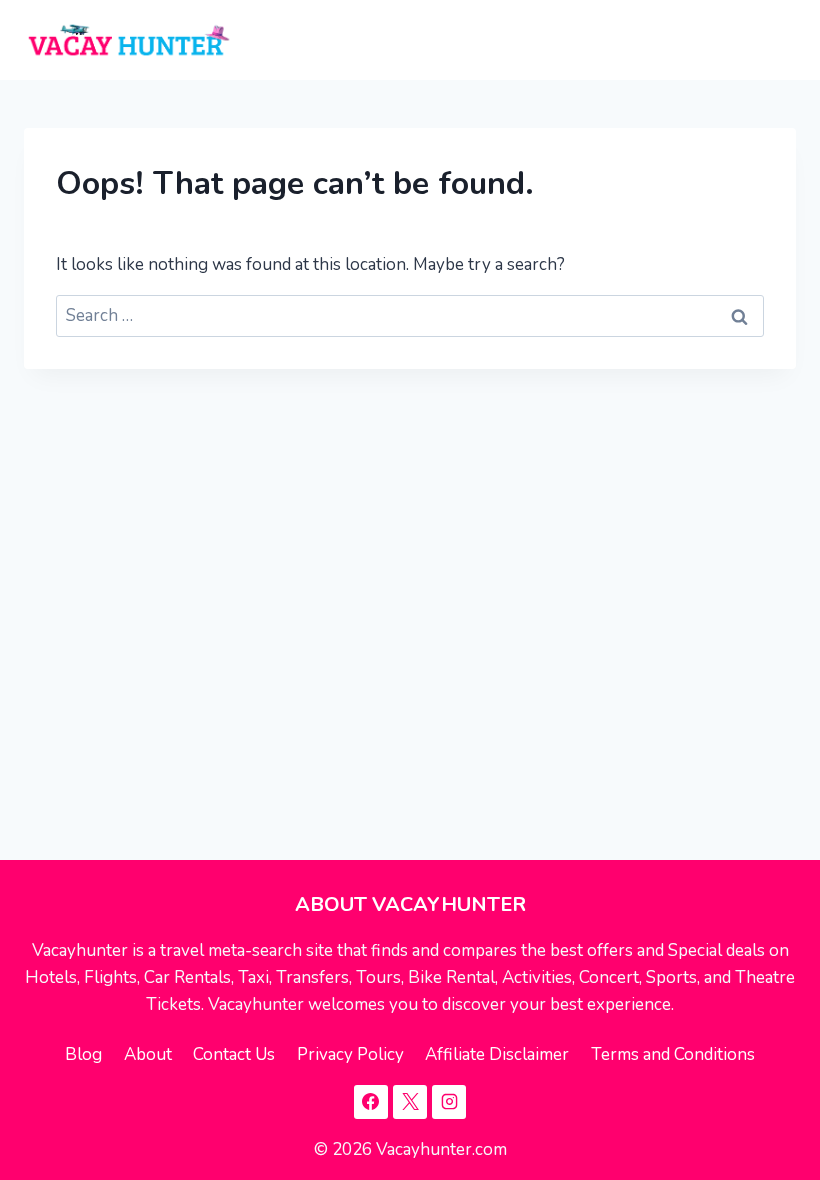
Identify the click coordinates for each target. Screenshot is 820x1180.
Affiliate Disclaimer (497, 1054)
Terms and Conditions (673, 1054)
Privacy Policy (350, 1054)
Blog (83, 1054)
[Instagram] (449, 1102)
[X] (410, 1102)
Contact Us (234, 1054)
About (148, 1054)
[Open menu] (776, 39)
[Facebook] (371, 1102)
